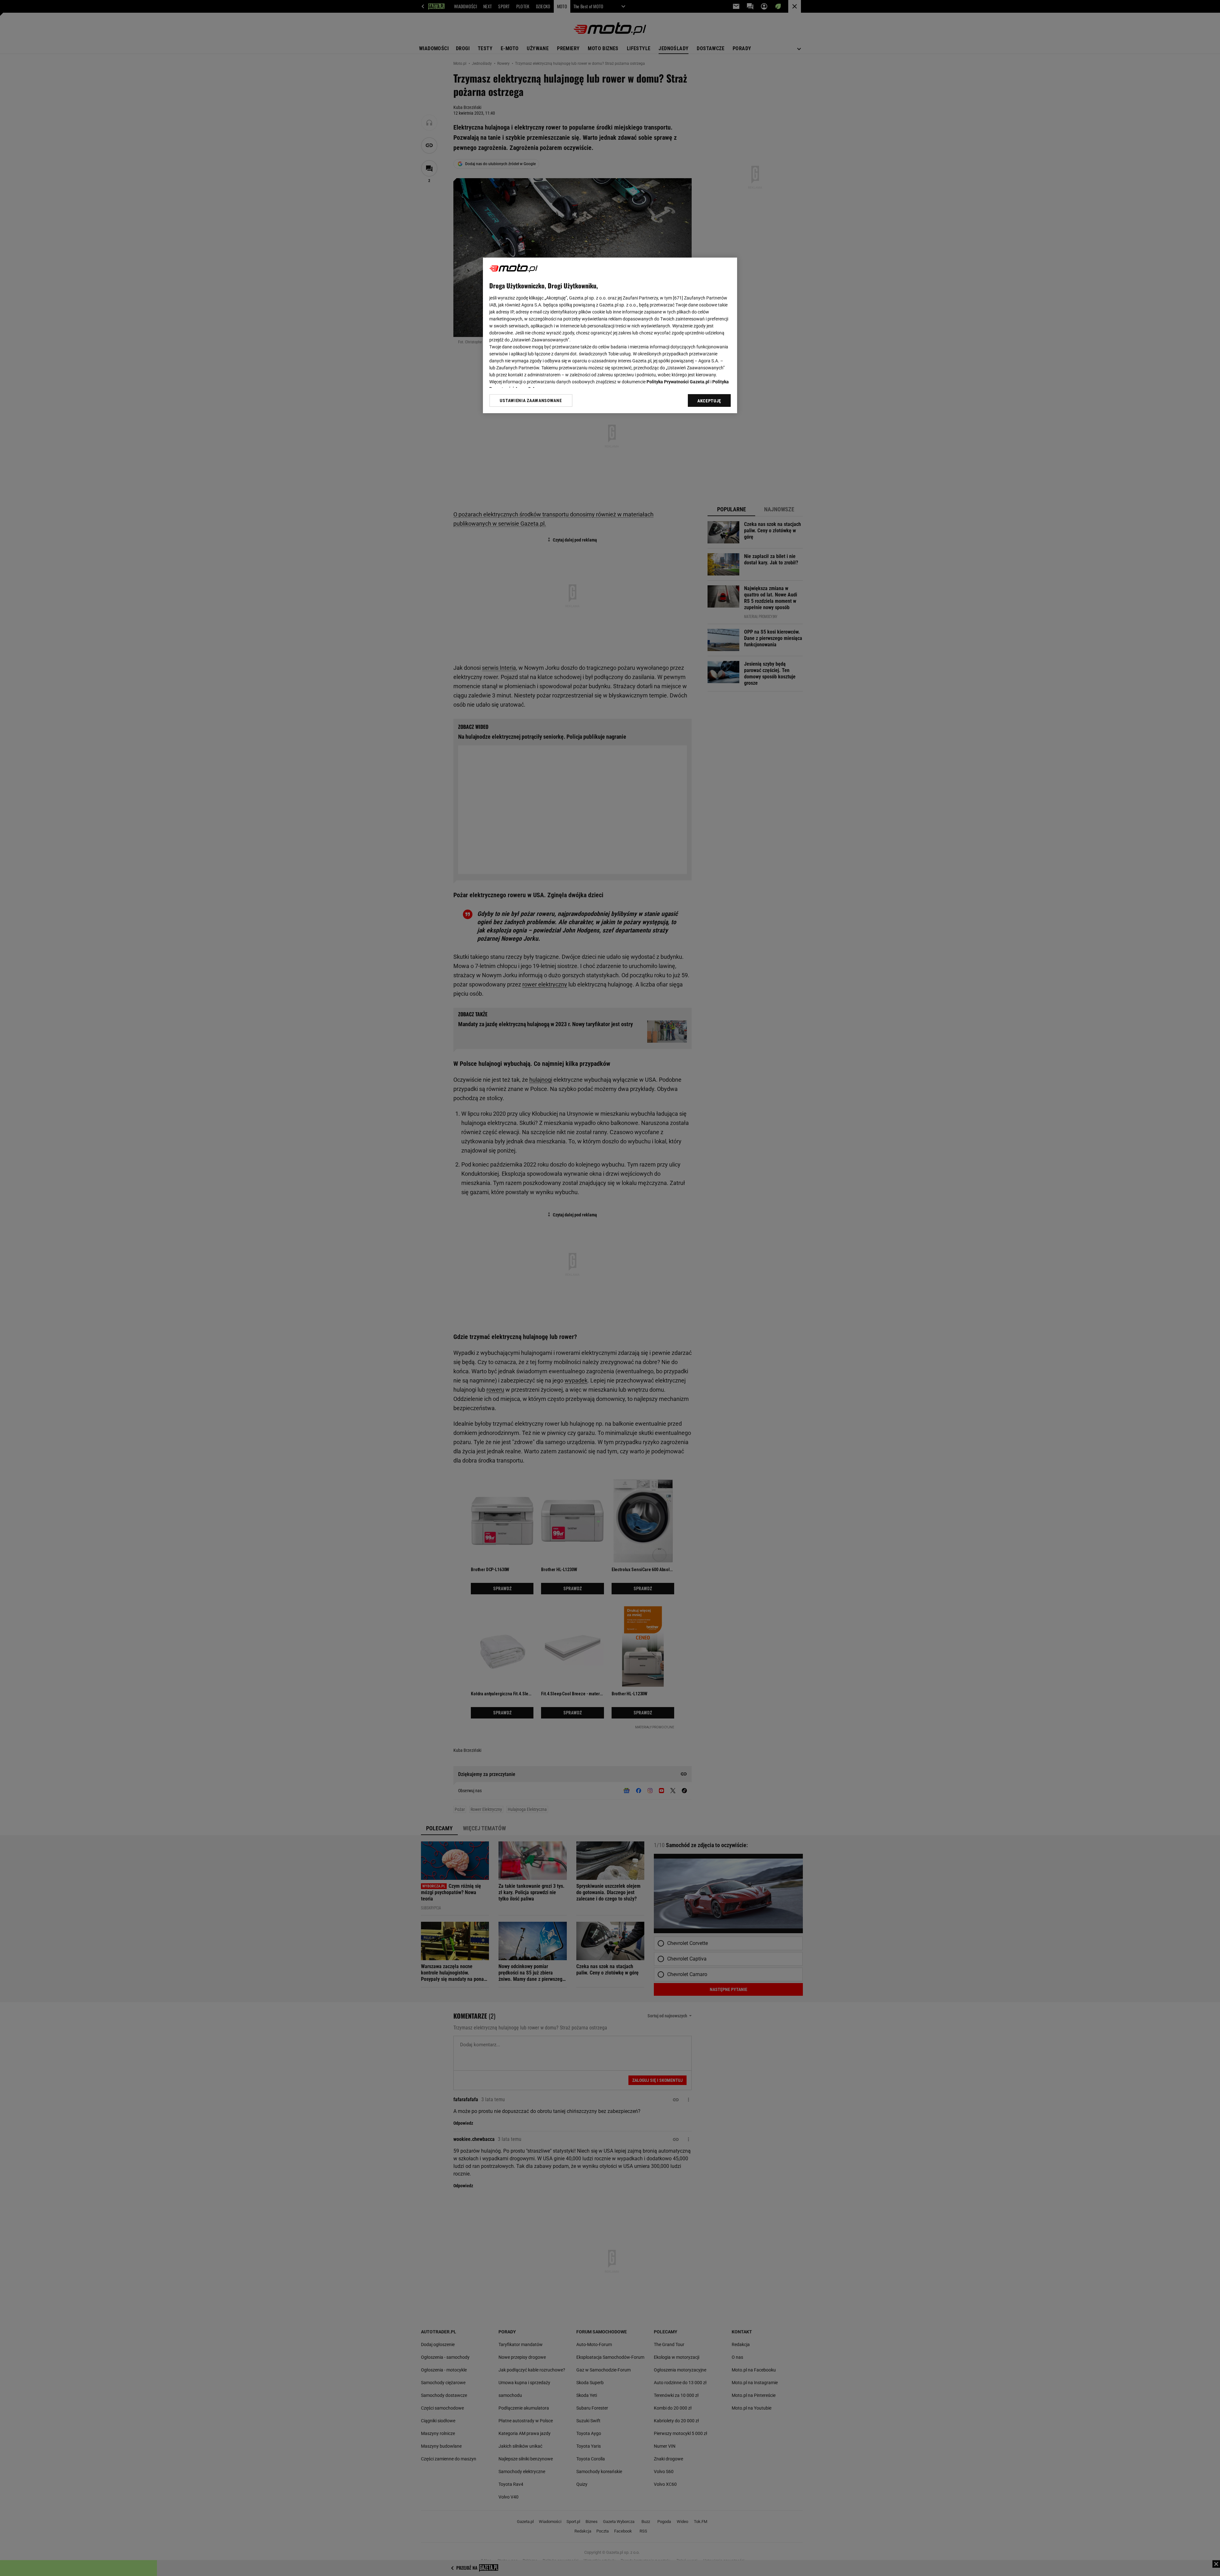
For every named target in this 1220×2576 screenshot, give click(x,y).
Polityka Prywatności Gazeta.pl (678, 382)
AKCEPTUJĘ (709, 401)
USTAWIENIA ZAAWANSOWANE (531, 400)
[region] (610, 335)
